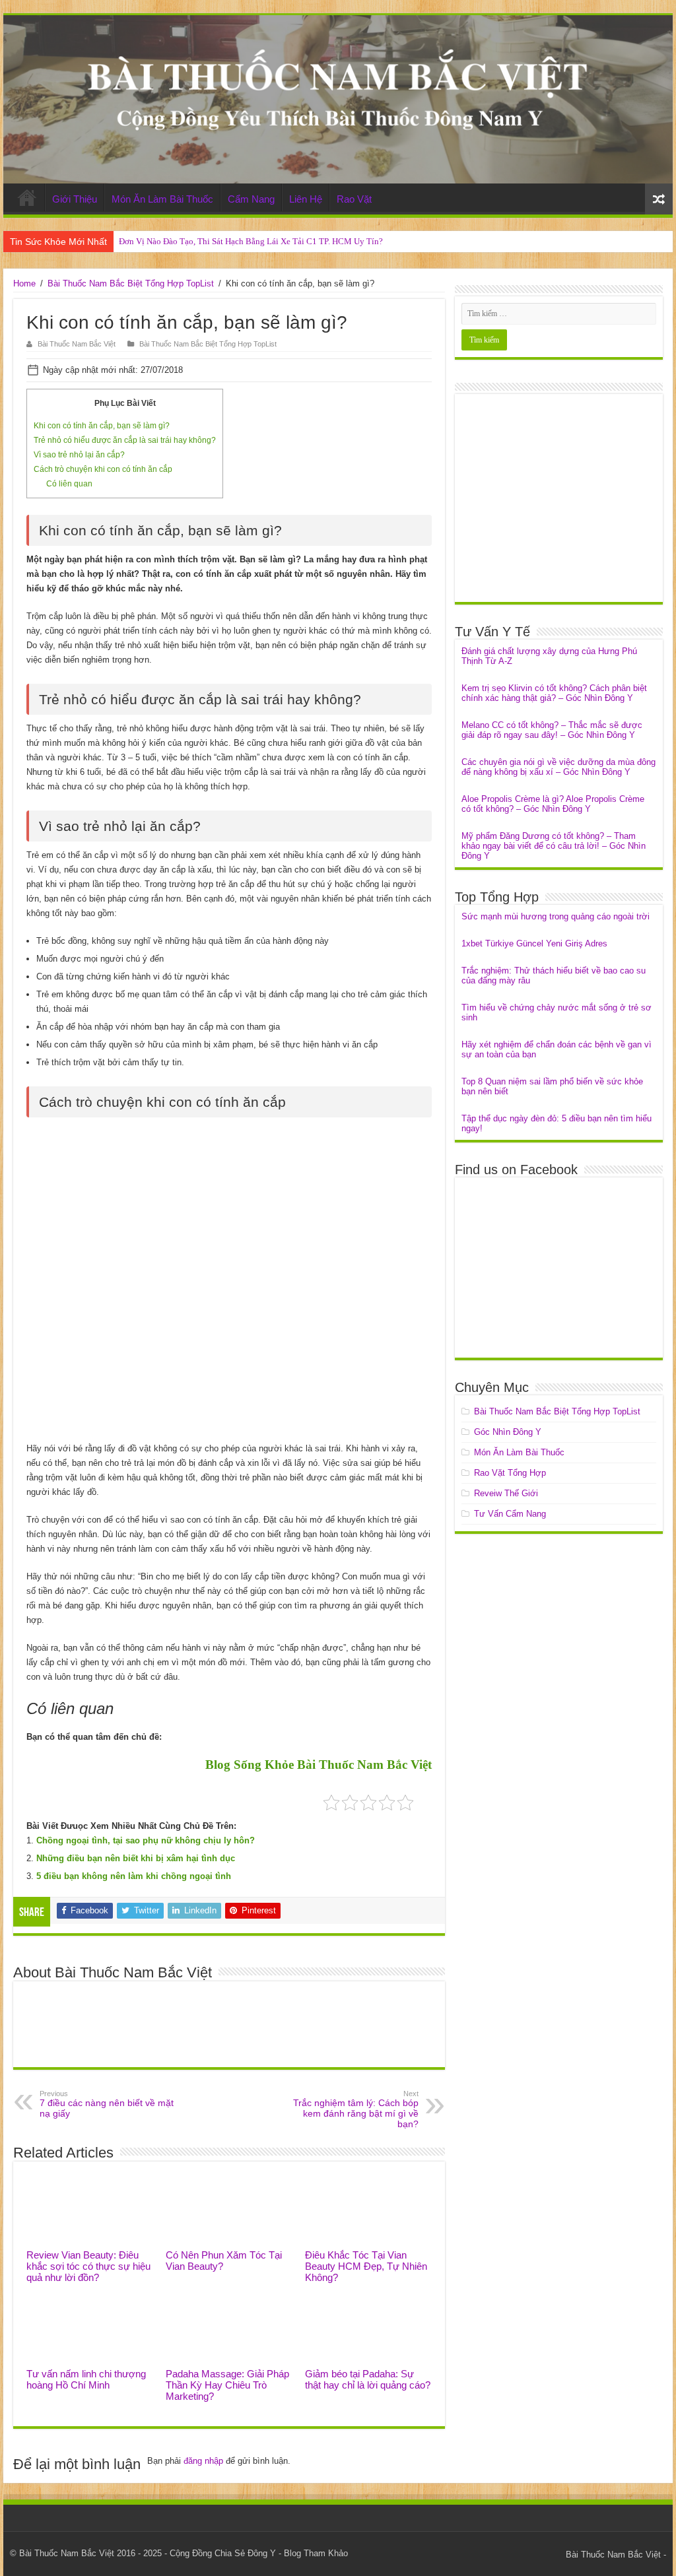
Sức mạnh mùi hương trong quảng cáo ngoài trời (556, 916)
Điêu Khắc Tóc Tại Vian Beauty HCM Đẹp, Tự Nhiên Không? (366, 2266)
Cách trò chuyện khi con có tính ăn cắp (103, 469)
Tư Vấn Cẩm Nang (510, 1514)
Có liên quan (69, 484)
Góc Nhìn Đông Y (508, 1432)
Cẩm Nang (251, 199)
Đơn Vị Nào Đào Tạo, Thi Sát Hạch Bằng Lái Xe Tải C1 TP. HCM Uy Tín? (251, 241)
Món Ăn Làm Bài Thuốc (162, 199)
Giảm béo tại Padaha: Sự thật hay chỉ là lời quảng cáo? (368, 2379)
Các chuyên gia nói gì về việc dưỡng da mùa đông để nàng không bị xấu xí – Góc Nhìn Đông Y (558, 767)
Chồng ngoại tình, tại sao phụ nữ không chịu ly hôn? (146, 1840)
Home (27, 197)
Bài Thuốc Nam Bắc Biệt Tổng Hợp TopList (131, 283)
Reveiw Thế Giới (506, 1493)
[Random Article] (659, 199)
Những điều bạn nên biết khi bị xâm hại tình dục (136, 1858)
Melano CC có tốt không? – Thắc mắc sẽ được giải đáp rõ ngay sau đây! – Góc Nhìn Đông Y (552, 730)
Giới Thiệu (75, 199)
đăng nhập (203, 2461)
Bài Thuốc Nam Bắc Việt (77, 344)
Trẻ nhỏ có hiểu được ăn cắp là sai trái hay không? (125, 440)
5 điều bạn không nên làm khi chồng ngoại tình (134, 1876)
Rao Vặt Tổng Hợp (510, 1473)
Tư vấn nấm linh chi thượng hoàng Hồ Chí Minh (86, 2379)
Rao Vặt (354, 199)
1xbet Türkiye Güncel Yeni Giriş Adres (534, 943)
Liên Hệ (306, 199)
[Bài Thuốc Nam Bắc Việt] (338, 99)
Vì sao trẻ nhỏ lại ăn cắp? (79, 455)
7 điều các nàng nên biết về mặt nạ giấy (107, 2104)
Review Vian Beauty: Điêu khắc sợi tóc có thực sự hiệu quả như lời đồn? (88, 2266)
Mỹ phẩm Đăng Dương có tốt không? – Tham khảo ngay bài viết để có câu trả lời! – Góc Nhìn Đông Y (554, 846)
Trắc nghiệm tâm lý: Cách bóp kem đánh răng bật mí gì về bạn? (356, 2109)
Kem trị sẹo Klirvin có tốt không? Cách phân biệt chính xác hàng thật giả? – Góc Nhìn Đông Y (554, 693)
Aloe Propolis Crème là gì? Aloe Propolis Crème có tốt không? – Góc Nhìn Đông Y (553, 804)
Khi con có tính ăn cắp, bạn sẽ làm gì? (102, 426)
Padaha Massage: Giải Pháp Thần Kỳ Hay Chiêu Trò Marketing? (227, 2385)
